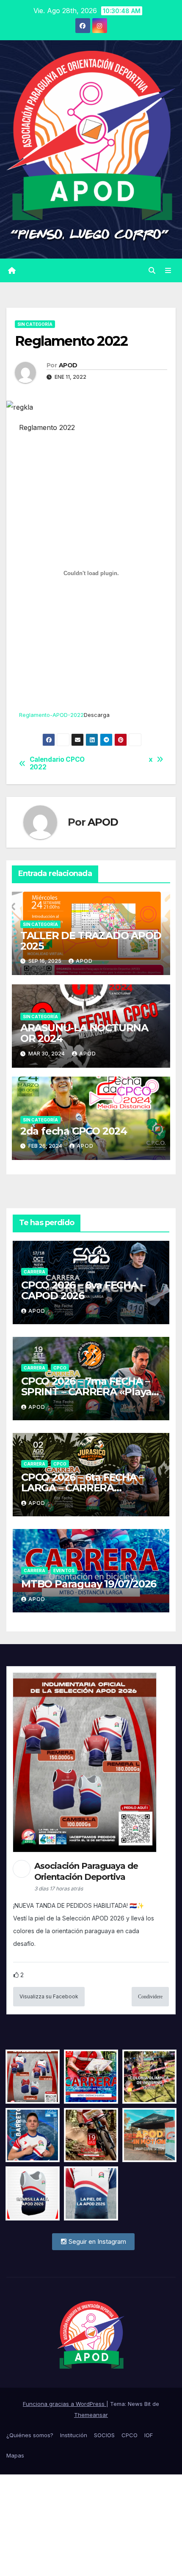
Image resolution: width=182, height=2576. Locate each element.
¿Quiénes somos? (30, 2435)
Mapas (15, 2455)
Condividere (150, 1997)
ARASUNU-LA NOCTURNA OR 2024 (84, 1033)
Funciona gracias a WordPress (65, 2404)
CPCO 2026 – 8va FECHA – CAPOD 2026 (83, 1290)
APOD (68, 365)
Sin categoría (35, 324)
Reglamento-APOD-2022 (51, 715)
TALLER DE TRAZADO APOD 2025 (91, 941)
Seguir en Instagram (97, 2241)
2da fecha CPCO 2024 (74, 1131)
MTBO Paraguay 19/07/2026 (89, 1584)
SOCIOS (104, 2435)
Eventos (64, 1570)
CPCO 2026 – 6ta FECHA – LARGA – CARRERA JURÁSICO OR (82, 1488)
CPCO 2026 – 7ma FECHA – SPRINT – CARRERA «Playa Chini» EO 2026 (86, 1392)
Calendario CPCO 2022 (57, 763)
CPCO (60, 1368)
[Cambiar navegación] (168, 270)
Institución (74, 2435)
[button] (152, 270)
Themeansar (91, 2415)
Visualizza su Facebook (49, 1996)
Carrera (34, 1272)
